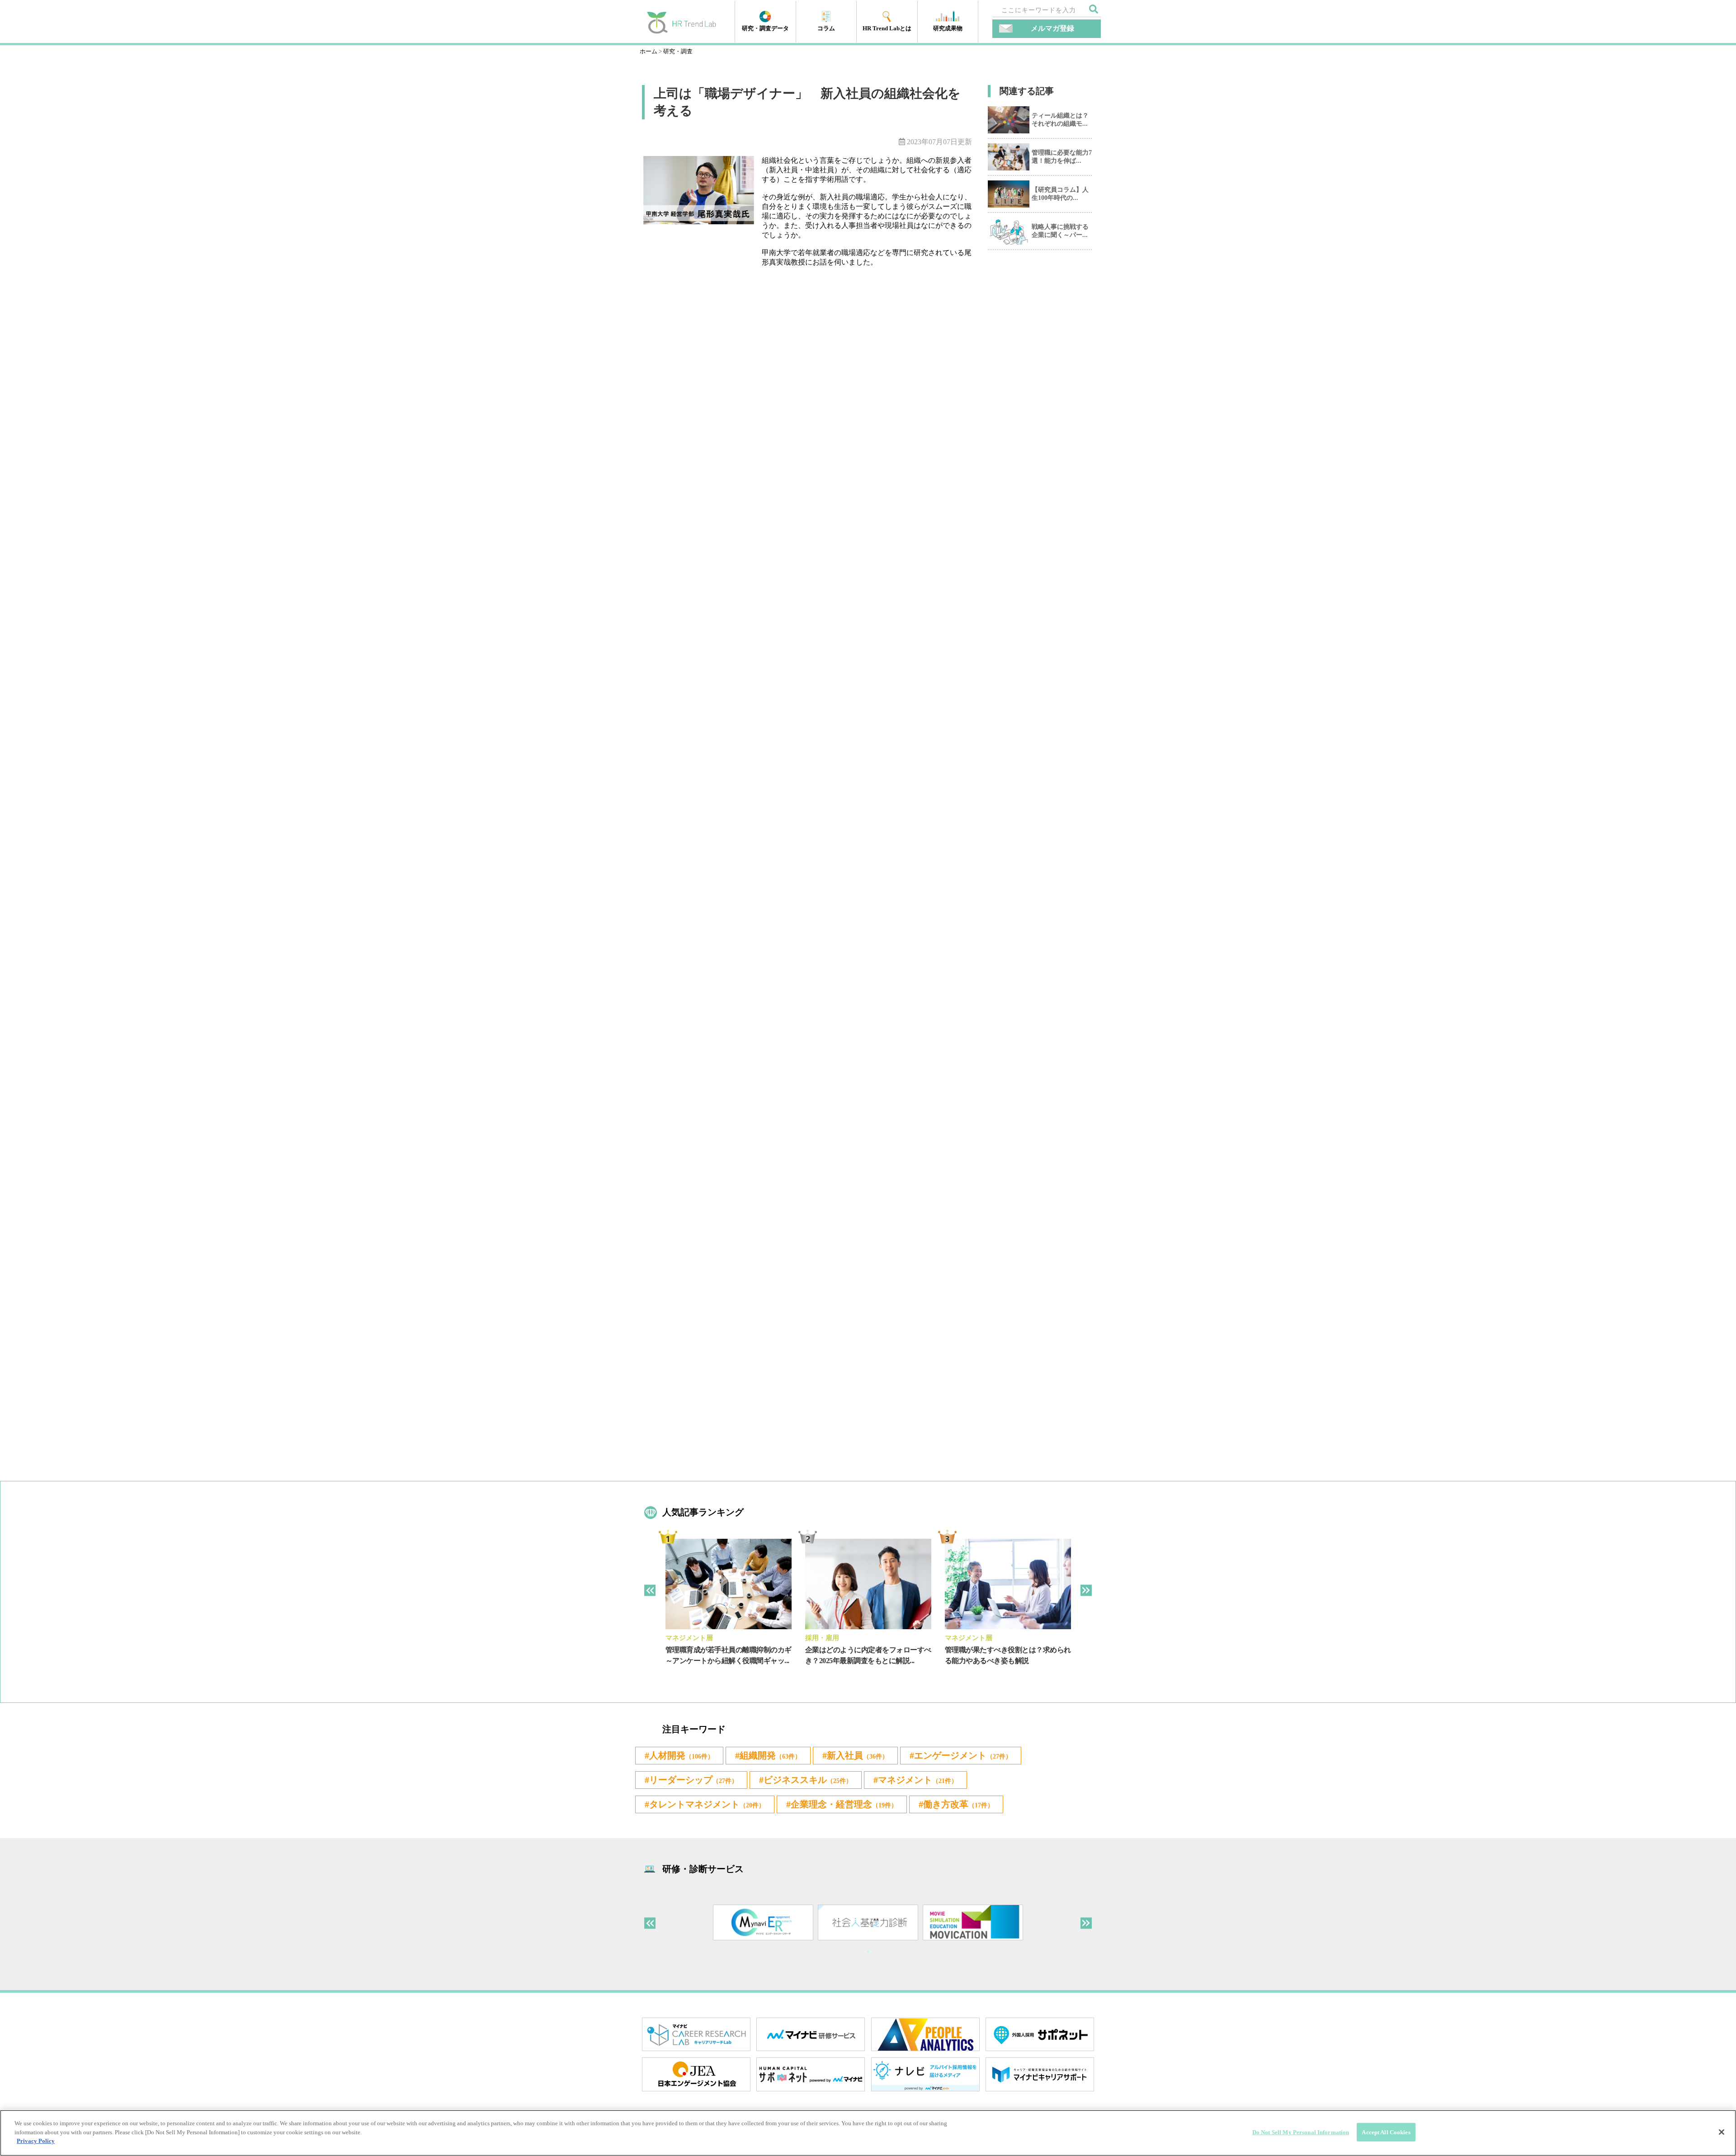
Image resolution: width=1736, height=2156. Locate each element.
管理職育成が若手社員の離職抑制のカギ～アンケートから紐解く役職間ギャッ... (729, 1655)
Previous (650, 1590)
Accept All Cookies (1386, 2132)
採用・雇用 (822, 1638)
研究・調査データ (765, 28)
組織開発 (770, 1755)
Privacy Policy (36, 2141)
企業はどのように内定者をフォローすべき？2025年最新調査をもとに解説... (868, 1655)
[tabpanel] (729, 1609)
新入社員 (858, 1755)
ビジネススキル (808, 1780)
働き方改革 (958, 1804)
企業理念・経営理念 (844, 1804)
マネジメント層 (689, 1638)
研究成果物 (948, 28)
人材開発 (682, 1755)
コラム (826, 28)
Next (1086, 1590)
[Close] (1722, 2132)
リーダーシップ (693, 1780)
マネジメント (918, 1780)
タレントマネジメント (707, 1804)
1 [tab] (868, 1952)
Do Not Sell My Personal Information (1301, 2132)
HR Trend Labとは (887, 28)
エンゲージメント (963, 1755)
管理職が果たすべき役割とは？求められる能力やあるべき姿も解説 (1008, 1655)
